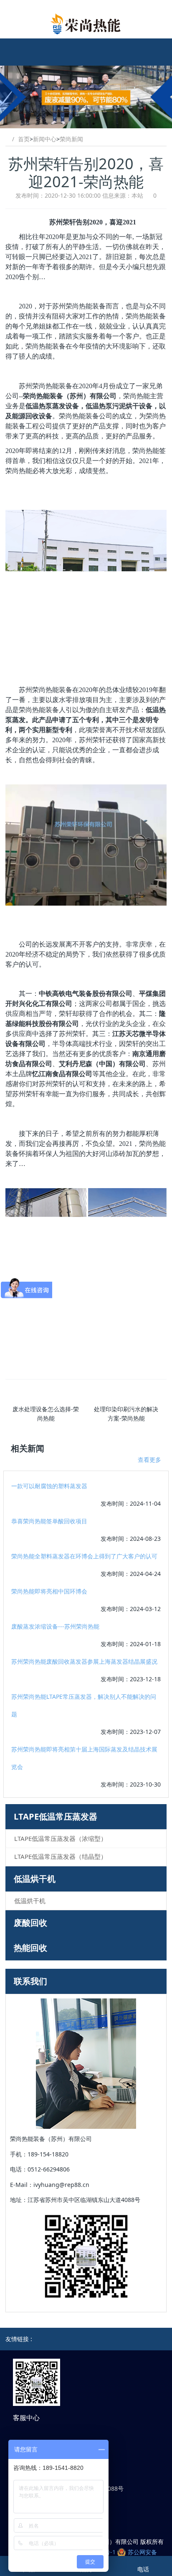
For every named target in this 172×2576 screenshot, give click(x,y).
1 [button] (81, 124)
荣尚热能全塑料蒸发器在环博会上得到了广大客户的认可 (84, 1556)
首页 (24, 139)
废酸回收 (30, 1923)
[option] (86, 97)
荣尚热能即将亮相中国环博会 (49, 1591)
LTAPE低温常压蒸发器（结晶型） (61, 1856)
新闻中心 (45, 139)
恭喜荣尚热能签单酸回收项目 (49, 1521)
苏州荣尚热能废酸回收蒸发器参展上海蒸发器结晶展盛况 (84, 1661)
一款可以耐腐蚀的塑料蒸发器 (49, 1486)
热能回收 (30, 1948)
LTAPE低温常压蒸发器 (56, 1816)
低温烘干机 (35, 1879)
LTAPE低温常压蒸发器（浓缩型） (61, 1838)
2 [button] (87, 124)
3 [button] (94, 124)
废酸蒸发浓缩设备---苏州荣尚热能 (55, 1626)
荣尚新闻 (71, 139)
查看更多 (149, 1460)
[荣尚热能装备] (86, 24)
